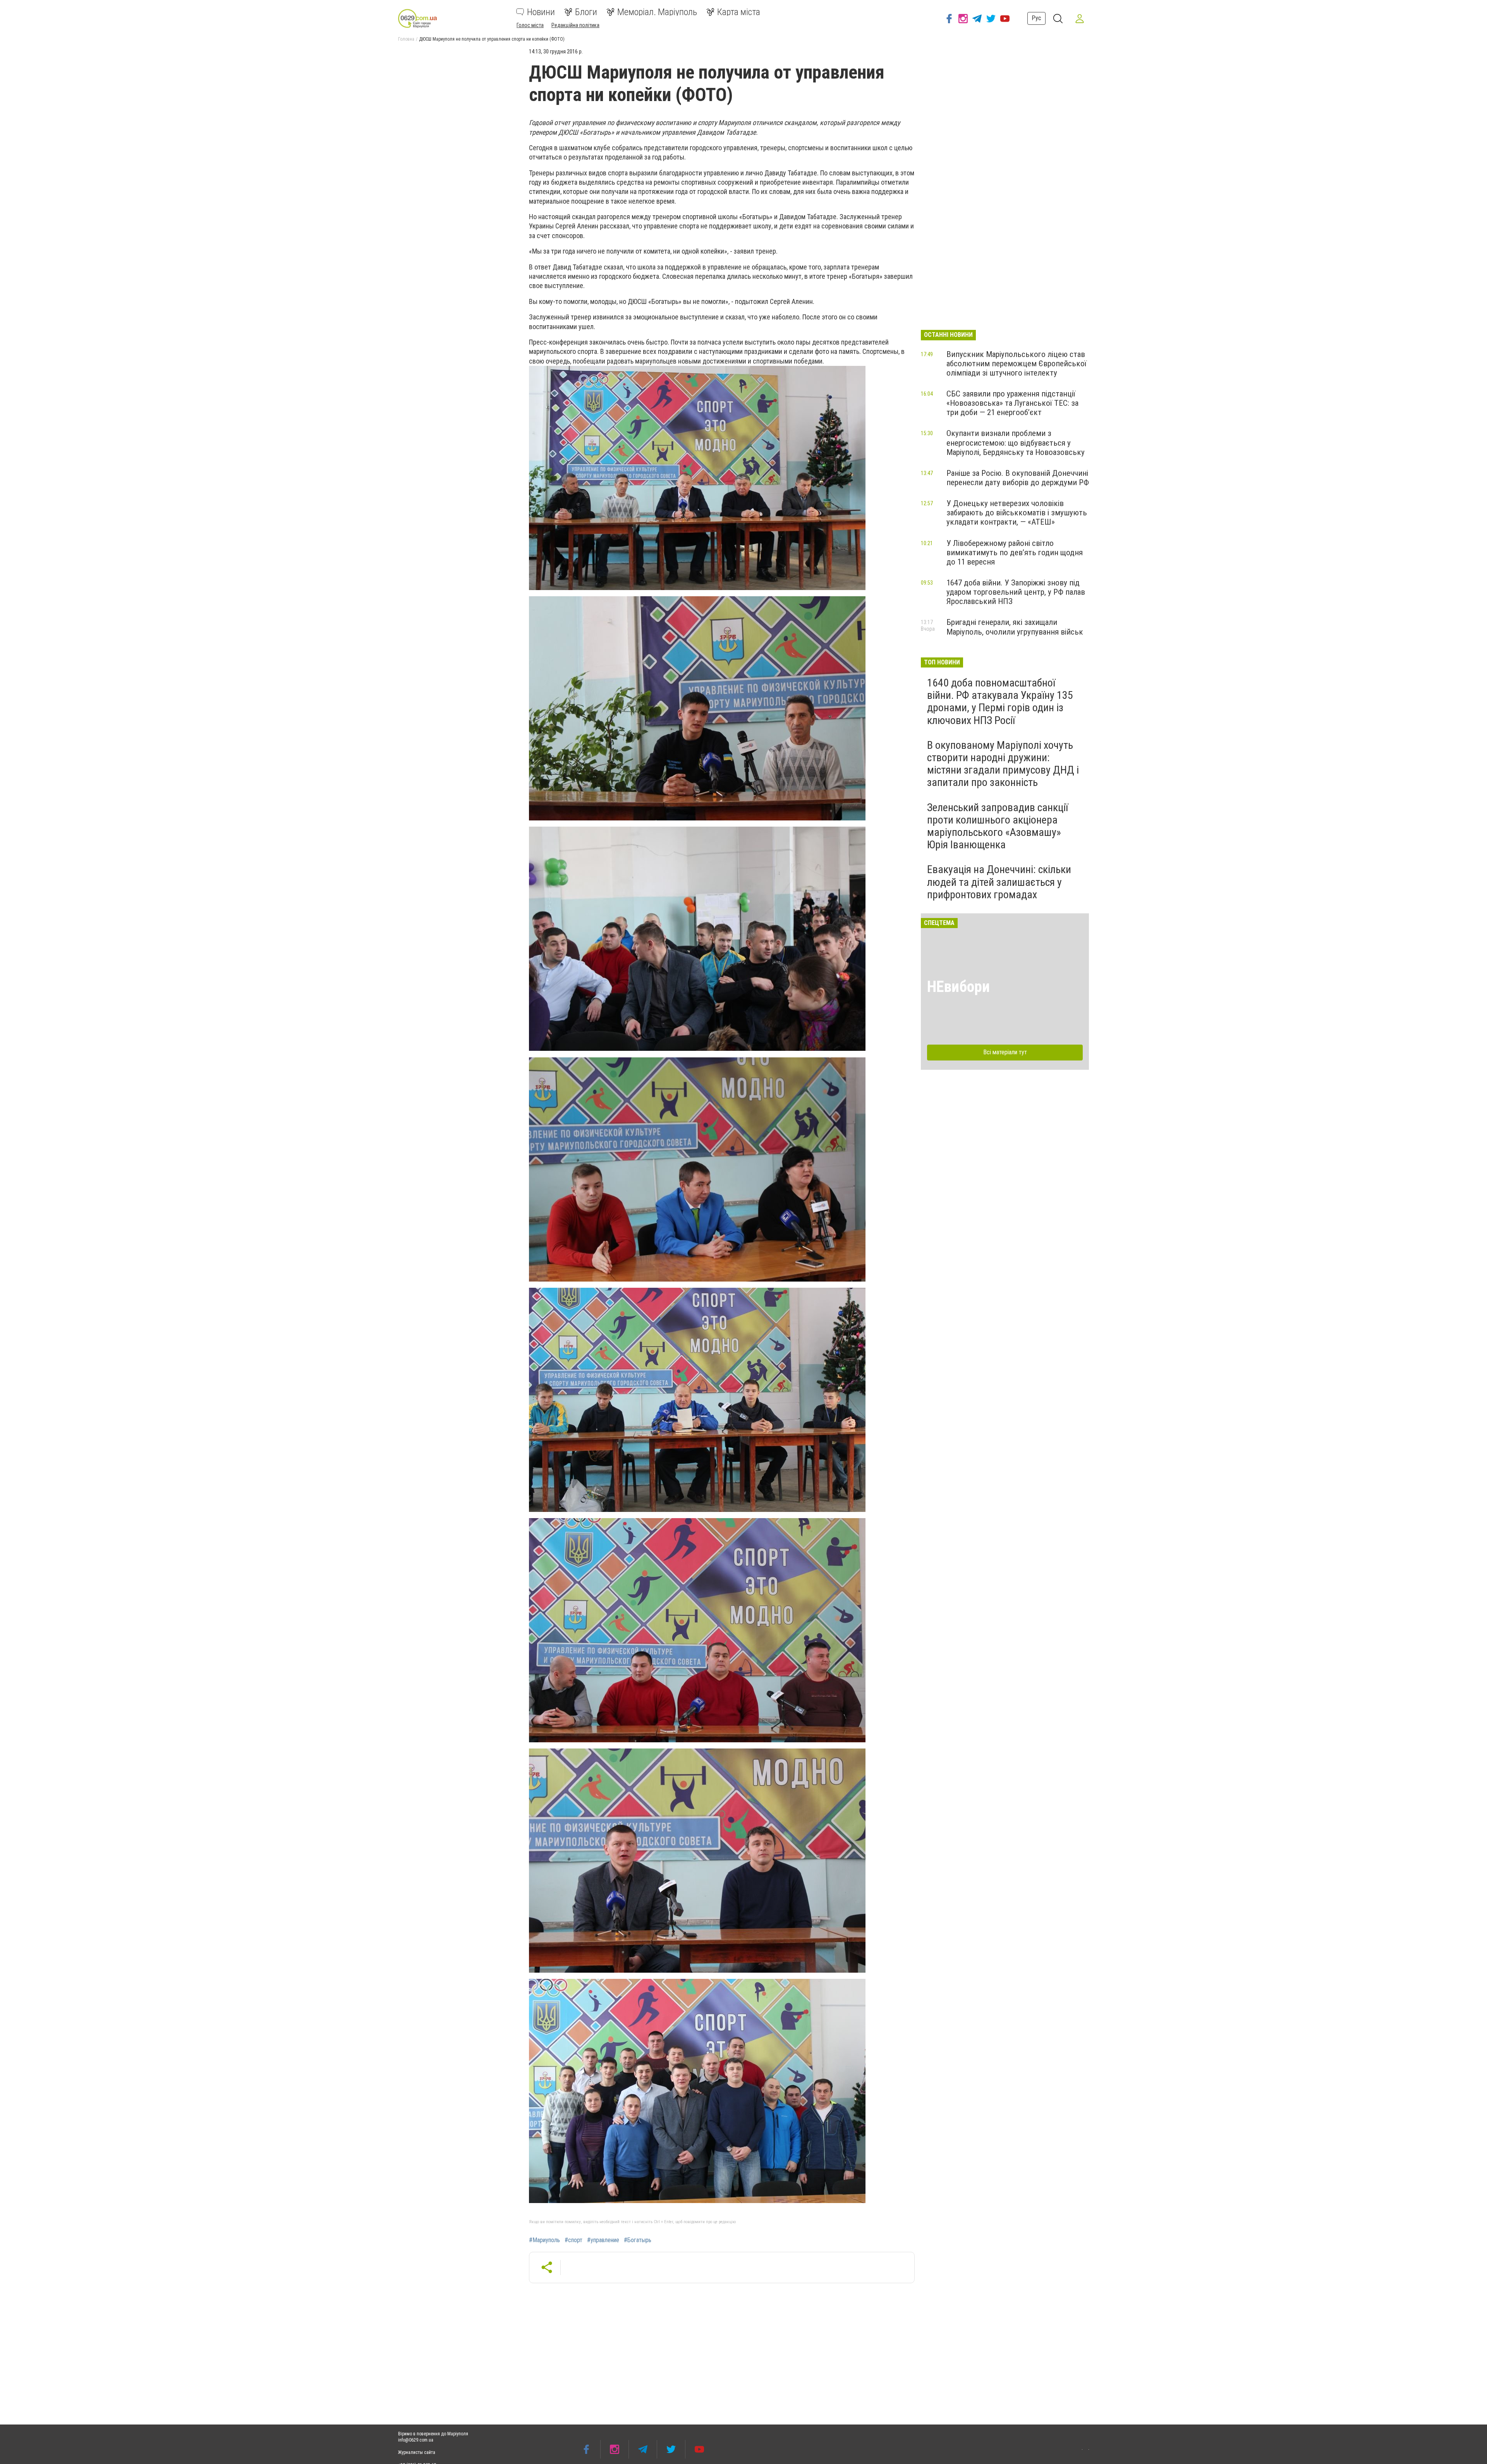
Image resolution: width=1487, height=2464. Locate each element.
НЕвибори (958, 987)
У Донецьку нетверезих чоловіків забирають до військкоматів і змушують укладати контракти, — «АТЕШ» (1017, 513)
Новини (541, 12)
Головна (406, 39)
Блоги (586, 12)
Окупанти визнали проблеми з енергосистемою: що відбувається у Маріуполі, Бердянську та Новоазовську (1016, 443)
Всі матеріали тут (1005, 1052)
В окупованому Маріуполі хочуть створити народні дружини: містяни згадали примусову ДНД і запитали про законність (1003, 764)
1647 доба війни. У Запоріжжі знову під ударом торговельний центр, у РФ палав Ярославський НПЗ (1016, 592)
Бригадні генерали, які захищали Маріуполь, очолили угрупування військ (1015, 627)
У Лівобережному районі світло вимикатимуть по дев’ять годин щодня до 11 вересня (1015, 553)
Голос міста (530, 25)
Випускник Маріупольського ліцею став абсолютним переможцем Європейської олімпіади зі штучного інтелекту (1017, 364)
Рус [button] (1036, 18)
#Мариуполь (544, 2240)
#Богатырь (638, 2240)
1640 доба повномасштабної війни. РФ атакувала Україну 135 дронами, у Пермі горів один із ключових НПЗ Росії (1000, 702)
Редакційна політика (575, 25)
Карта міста (739, 12)
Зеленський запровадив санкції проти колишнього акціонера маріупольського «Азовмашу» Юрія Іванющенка (998, 826)
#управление (603, 2240)
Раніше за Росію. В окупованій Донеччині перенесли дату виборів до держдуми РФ (1018, 478)
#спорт (574, 2240)
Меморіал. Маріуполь (657, 12)
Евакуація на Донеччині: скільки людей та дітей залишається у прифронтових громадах (999, 882)
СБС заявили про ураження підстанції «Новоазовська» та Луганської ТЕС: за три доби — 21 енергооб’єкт (1012, 403)
